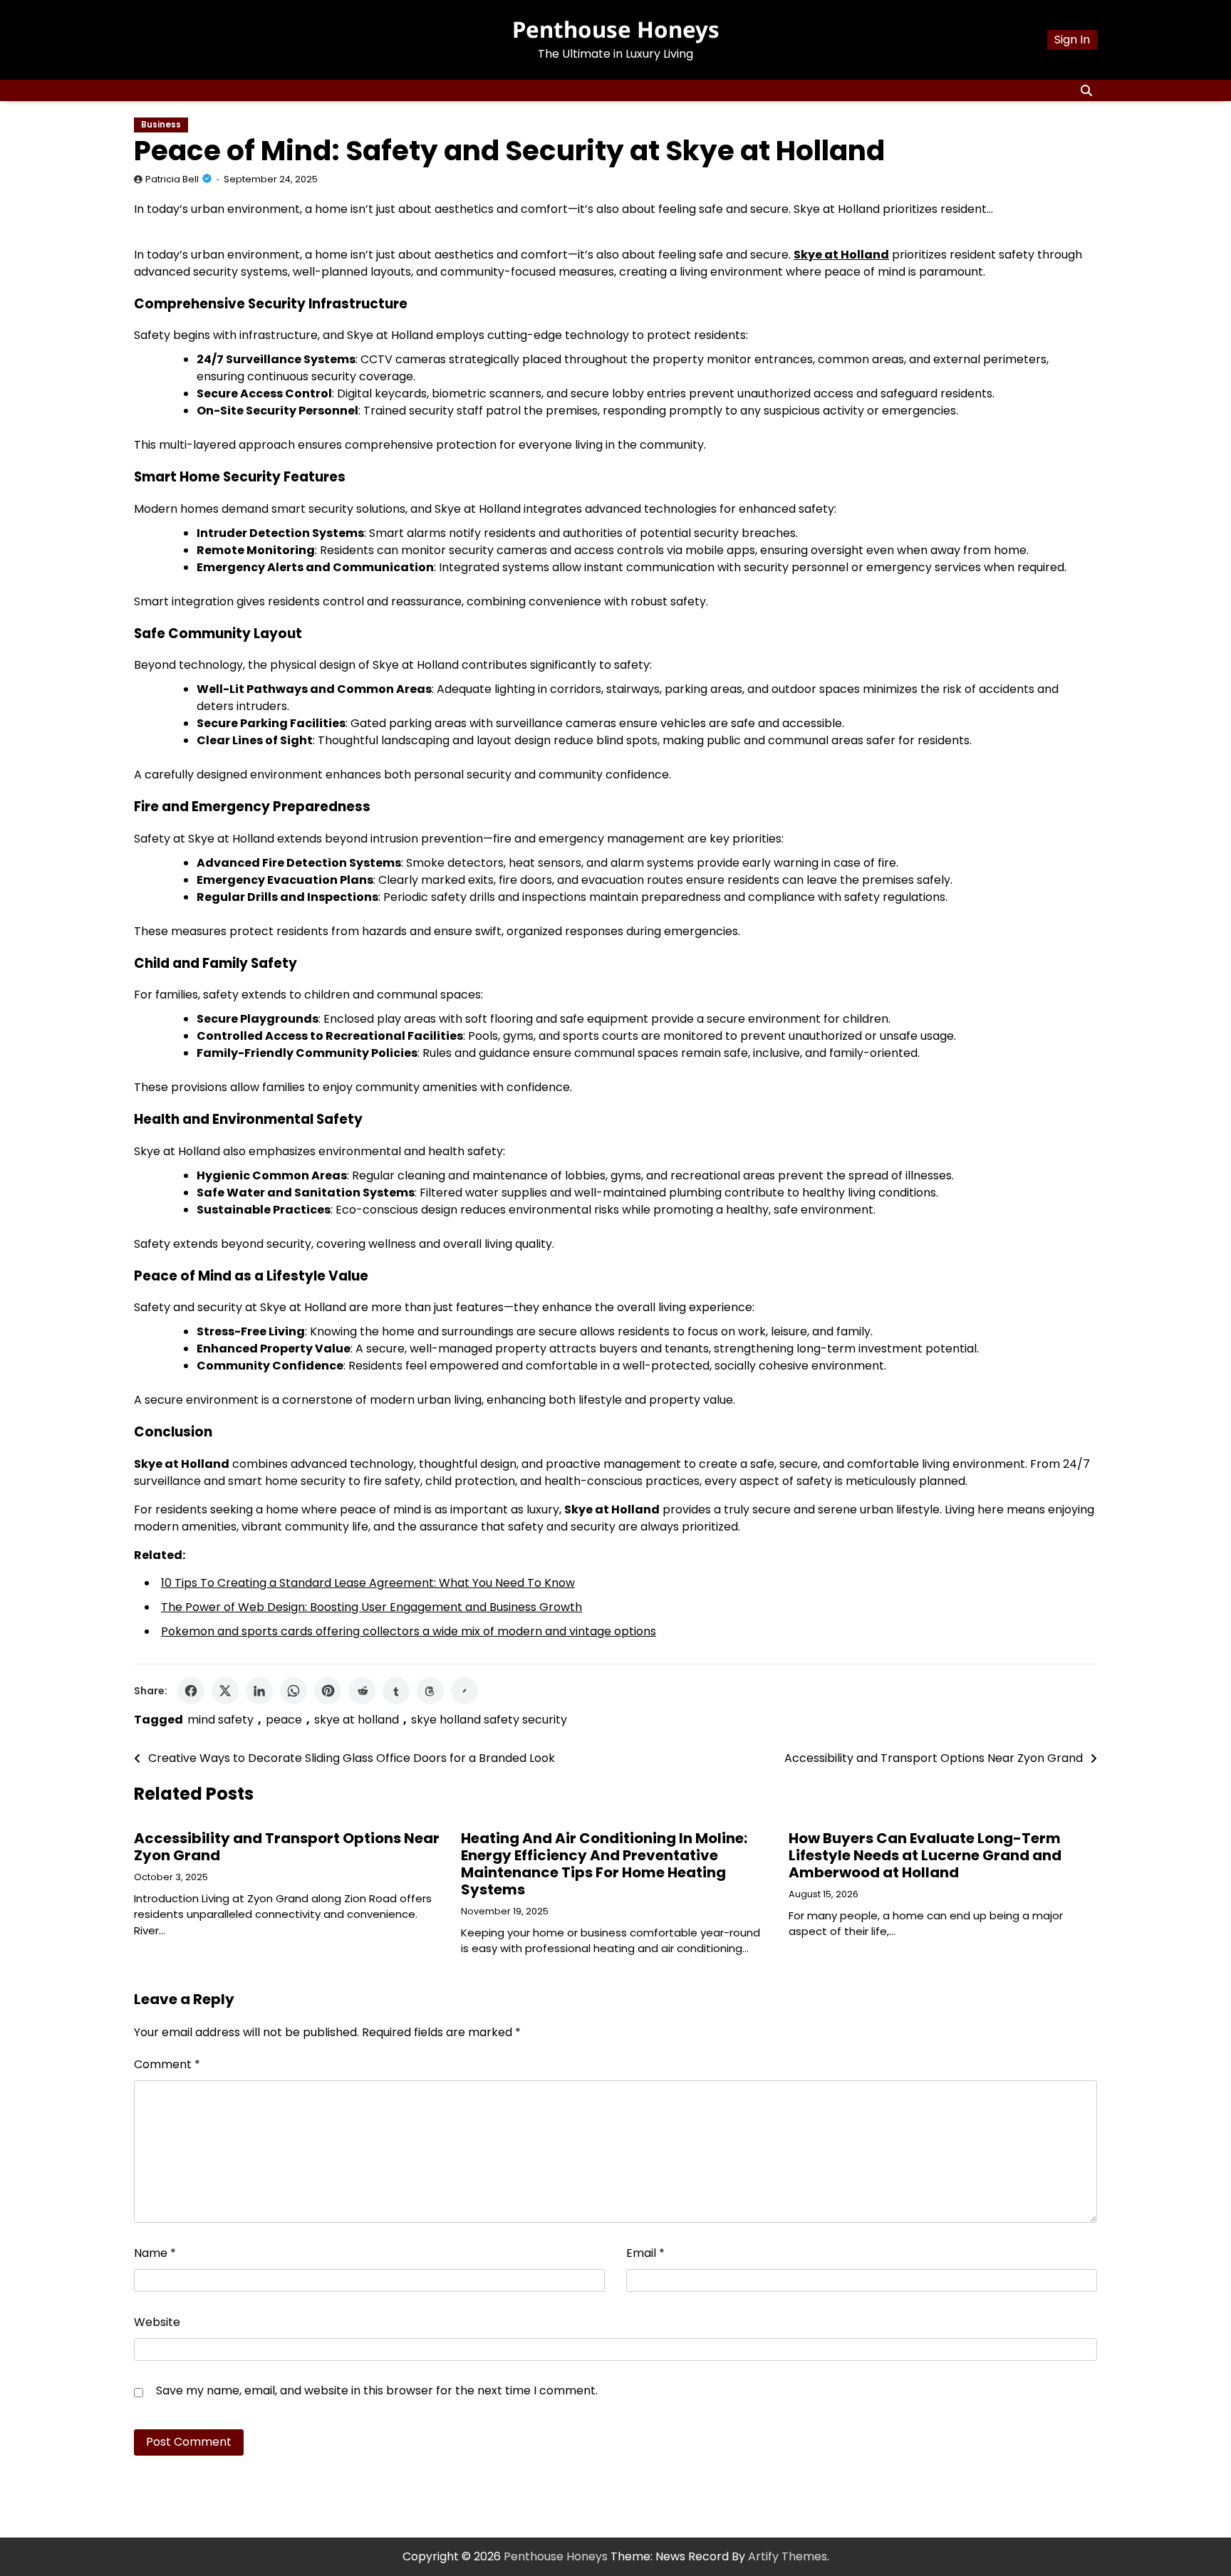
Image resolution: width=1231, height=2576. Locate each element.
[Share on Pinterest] (328, 1691)
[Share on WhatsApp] (294, 1691)
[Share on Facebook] (191, 1691)
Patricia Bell (172, 179)
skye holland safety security (489, 1720)
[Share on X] (225, 1691)
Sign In (1072, 40)
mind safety (220, 1720)
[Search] (1086, 90)
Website (157, 2322)
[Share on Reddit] (362, 1691)
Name (155, 2253)
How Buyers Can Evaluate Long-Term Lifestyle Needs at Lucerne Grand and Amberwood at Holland (925, 1855)
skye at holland (357, 1720)
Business (161, 125)
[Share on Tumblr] (396, 1691)
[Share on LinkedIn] (259, 1691)
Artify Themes (788, 2556)
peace (284, 1720)
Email (645, 2253)
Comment (167, 2064)
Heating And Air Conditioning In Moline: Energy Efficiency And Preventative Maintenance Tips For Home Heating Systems (604, 1864)
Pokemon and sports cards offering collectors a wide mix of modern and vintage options (409, 1631)
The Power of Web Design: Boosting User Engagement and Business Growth (372, 1607)
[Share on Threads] (430, 1691)
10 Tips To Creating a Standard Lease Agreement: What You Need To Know (368, 1583)
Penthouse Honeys (616, 29)
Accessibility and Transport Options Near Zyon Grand (287, 1847)
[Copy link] (464, 1691)
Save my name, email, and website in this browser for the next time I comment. (377, 2390)
